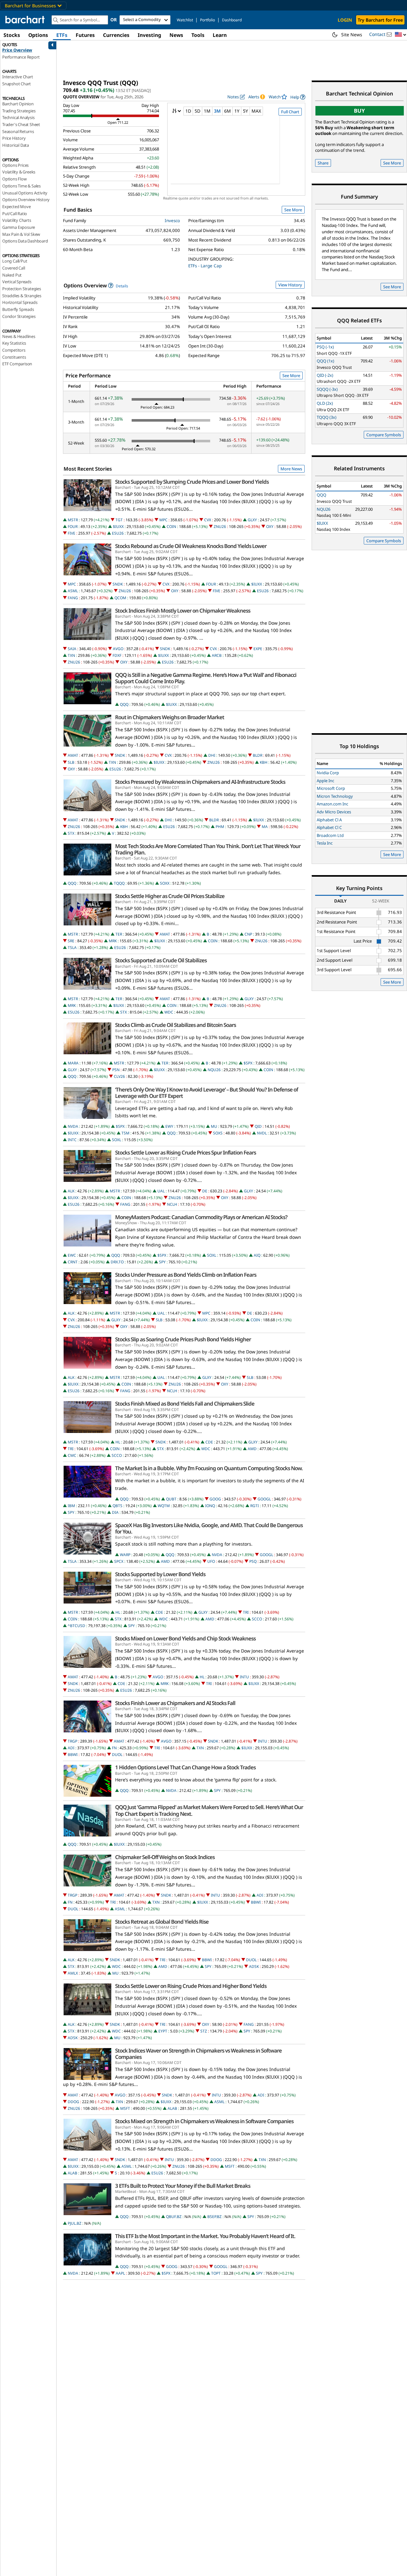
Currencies (116, 35)
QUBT (171, 1499)
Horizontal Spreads (20, 302)
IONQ (210, 1506)
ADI (71, 1748)
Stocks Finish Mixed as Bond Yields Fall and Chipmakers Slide (185, 1404)
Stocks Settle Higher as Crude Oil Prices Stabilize (170, 896)
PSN (116, 1070)
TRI (71, 1449)
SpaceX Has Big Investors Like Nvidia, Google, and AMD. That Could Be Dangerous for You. (209, 1528)
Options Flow (14, 179)
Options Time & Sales (21, 186)
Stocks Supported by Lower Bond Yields (160, 1574)
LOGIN (345, 20)
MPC (163, 520)
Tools (198, 35)
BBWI (73, 1755)
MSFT (125, 2108)
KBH (264, 762)
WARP (125, 1555)
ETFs (62, 35)
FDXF (117, 655)
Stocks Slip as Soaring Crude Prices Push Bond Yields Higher (183, 1339)
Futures (85, 35)
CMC (72, 1455)
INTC (72, 1140)
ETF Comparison (17, 364)
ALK (71, 1191)
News (176, 35)
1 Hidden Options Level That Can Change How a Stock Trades (185, 1767)
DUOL (117, 1755)
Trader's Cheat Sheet (21, 124)
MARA (73, 1063)
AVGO (118, 649)
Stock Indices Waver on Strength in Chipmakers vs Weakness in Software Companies (198, 2054)
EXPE (258, 649)
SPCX (119, 1561)
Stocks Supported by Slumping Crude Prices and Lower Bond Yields (192, 482)
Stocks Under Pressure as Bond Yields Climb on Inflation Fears (186, 1275)
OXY (270, 526)
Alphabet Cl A (329, 820)
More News (291, 469)
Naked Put (12, 275)
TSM (125, 1133)
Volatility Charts (17, 220)
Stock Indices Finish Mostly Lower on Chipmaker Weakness (183, 611)
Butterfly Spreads (18, 309)
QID (258, 1126)
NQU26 (214, 1070)
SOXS (218, 1133)
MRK (113, 941)
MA (265, 827)
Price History (14, 138)
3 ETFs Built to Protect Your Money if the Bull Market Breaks (183, 2186)
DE (205, 1191)
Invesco (172, 221)
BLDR (258, 755)
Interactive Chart (18, 77)
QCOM (120, 598)
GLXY (252, 520)
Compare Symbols (384, 435)
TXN (71, 655)
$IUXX (118, 526)
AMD (252, 1449)
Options (38, 35)
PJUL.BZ (75, 2223)
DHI (212, 755)
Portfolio (207, 20)
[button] (401, 35)
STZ (204, 2031)
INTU (244, 1677)
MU (214, 1126)
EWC (72, 1255)
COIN (171, 526)
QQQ (124, 704)
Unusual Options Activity (25, 193)
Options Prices (15, 165)
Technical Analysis (18, 117)
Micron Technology (335, 796)
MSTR (73, 520)
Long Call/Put (15, 261)
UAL (161, 1191)
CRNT (73, 1262)
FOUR (73, 526)
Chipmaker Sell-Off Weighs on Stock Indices (165, 1857)
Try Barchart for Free (380, 20)
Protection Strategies (22, 289)
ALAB (172, 2108)
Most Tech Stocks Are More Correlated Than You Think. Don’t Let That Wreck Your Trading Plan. (208, 849)
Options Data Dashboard (25, 241)
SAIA (72, 649)
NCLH (172, 1204)
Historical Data (16, 145)
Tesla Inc (325, 843)
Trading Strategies (19, 111)
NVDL (262, 1133)
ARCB (217, 655)
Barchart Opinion (18, 104)
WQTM (164, 1506)
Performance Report (21, 57)
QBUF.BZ (174, 2217)
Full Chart (290, 112)
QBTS (117, 1506)
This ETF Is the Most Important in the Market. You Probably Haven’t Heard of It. (205, 2236)
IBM (71, 1506)
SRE (71, 941)
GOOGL (264, 1499)
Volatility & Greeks (19, 172)
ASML (73, 591)
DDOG (73, 2102)
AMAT (73, 755)
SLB (71, 762)
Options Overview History (26, 200)
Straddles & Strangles (22, 296)
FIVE (72, 533)
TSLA (72, 948)
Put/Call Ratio (15, 214)
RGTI (255, 1506)
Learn (220, 35)
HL (118, 1442)
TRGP (72, 1741)
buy (359, 111)
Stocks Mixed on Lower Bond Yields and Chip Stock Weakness (185, 1639)
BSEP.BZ (214, 2217)
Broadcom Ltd (330, 835)
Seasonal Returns (18, 131)
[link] (298, 97)
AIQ (257, 1255)
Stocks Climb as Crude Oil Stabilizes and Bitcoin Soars (176, 1025)
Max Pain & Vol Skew (21, 234)
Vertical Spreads (17, 282)
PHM (220, 827)
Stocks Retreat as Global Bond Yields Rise (162, 1922)
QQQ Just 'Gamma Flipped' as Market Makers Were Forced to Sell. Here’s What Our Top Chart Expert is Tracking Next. (209, 1810)
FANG (73, 598)
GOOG (215, 1499)
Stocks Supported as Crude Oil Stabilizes (161, 960)
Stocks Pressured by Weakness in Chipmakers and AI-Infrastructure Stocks (200, 782)
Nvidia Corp (328, 773)
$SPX (248, 1063)
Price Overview (17, 50)
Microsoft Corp (331, 788)
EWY (169, 1126)
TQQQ (119, 883)
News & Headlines (19, 336)
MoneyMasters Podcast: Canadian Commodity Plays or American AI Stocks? (201, 1217)
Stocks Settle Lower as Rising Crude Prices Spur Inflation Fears (186, 1153)
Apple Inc (325, 781)
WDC (169, 1012)
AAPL (120, 2273)
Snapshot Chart (17, 84)
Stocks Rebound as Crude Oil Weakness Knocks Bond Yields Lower (191, 546)
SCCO (117, 1455)
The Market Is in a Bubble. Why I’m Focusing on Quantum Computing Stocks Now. (209, 1468)
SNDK (118, 584)
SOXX (165, 883)
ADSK (254, 1966)
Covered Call (14, 268)
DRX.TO (117, 1262)
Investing (149, 35)
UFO (211, 1561)
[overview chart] (236, 154)
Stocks (12, 35)
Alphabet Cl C (329, 827)
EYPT (163, 2031)
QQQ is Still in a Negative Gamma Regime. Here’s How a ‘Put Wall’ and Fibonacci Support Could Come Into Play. (206, 678)
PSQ (253, 1561)
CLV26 (119, 1076)
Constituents (14, 357)
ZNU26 (220, 526)
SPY (162, 1262)
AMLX (73, 1973)
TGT (119, 520)
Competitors (14, 350)
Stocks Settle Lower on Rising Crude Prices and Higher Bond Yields (191, 1986)
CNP (248, 934)
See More (293, 210)
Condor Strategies (19, 316)
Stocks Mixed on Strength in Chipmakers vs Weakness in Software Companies (204, 2121)
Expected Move (16, 207)
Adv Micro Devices (334, 812)
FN (114, 1748)
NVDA (73, 1126)
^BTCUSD (76, 1626)
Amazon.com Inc (332, 804)
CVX (208, 520)
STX (71, 833)
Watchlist (185, 20)
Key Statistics (14, 343)
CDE (209, 1442)
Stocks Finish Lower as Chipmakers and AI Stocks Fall (175, 1703)
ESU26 (118, 533)
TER (119, 934)
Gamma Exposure (19, 227)
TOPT (216, 2273)
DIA (115, 1512)
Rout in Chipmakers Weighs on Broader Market (170, 717)
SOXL (117, 1140)
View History (290, 285)
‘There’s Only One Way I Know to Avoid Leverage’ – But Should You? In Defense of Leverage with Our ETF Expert (207, 1093)
